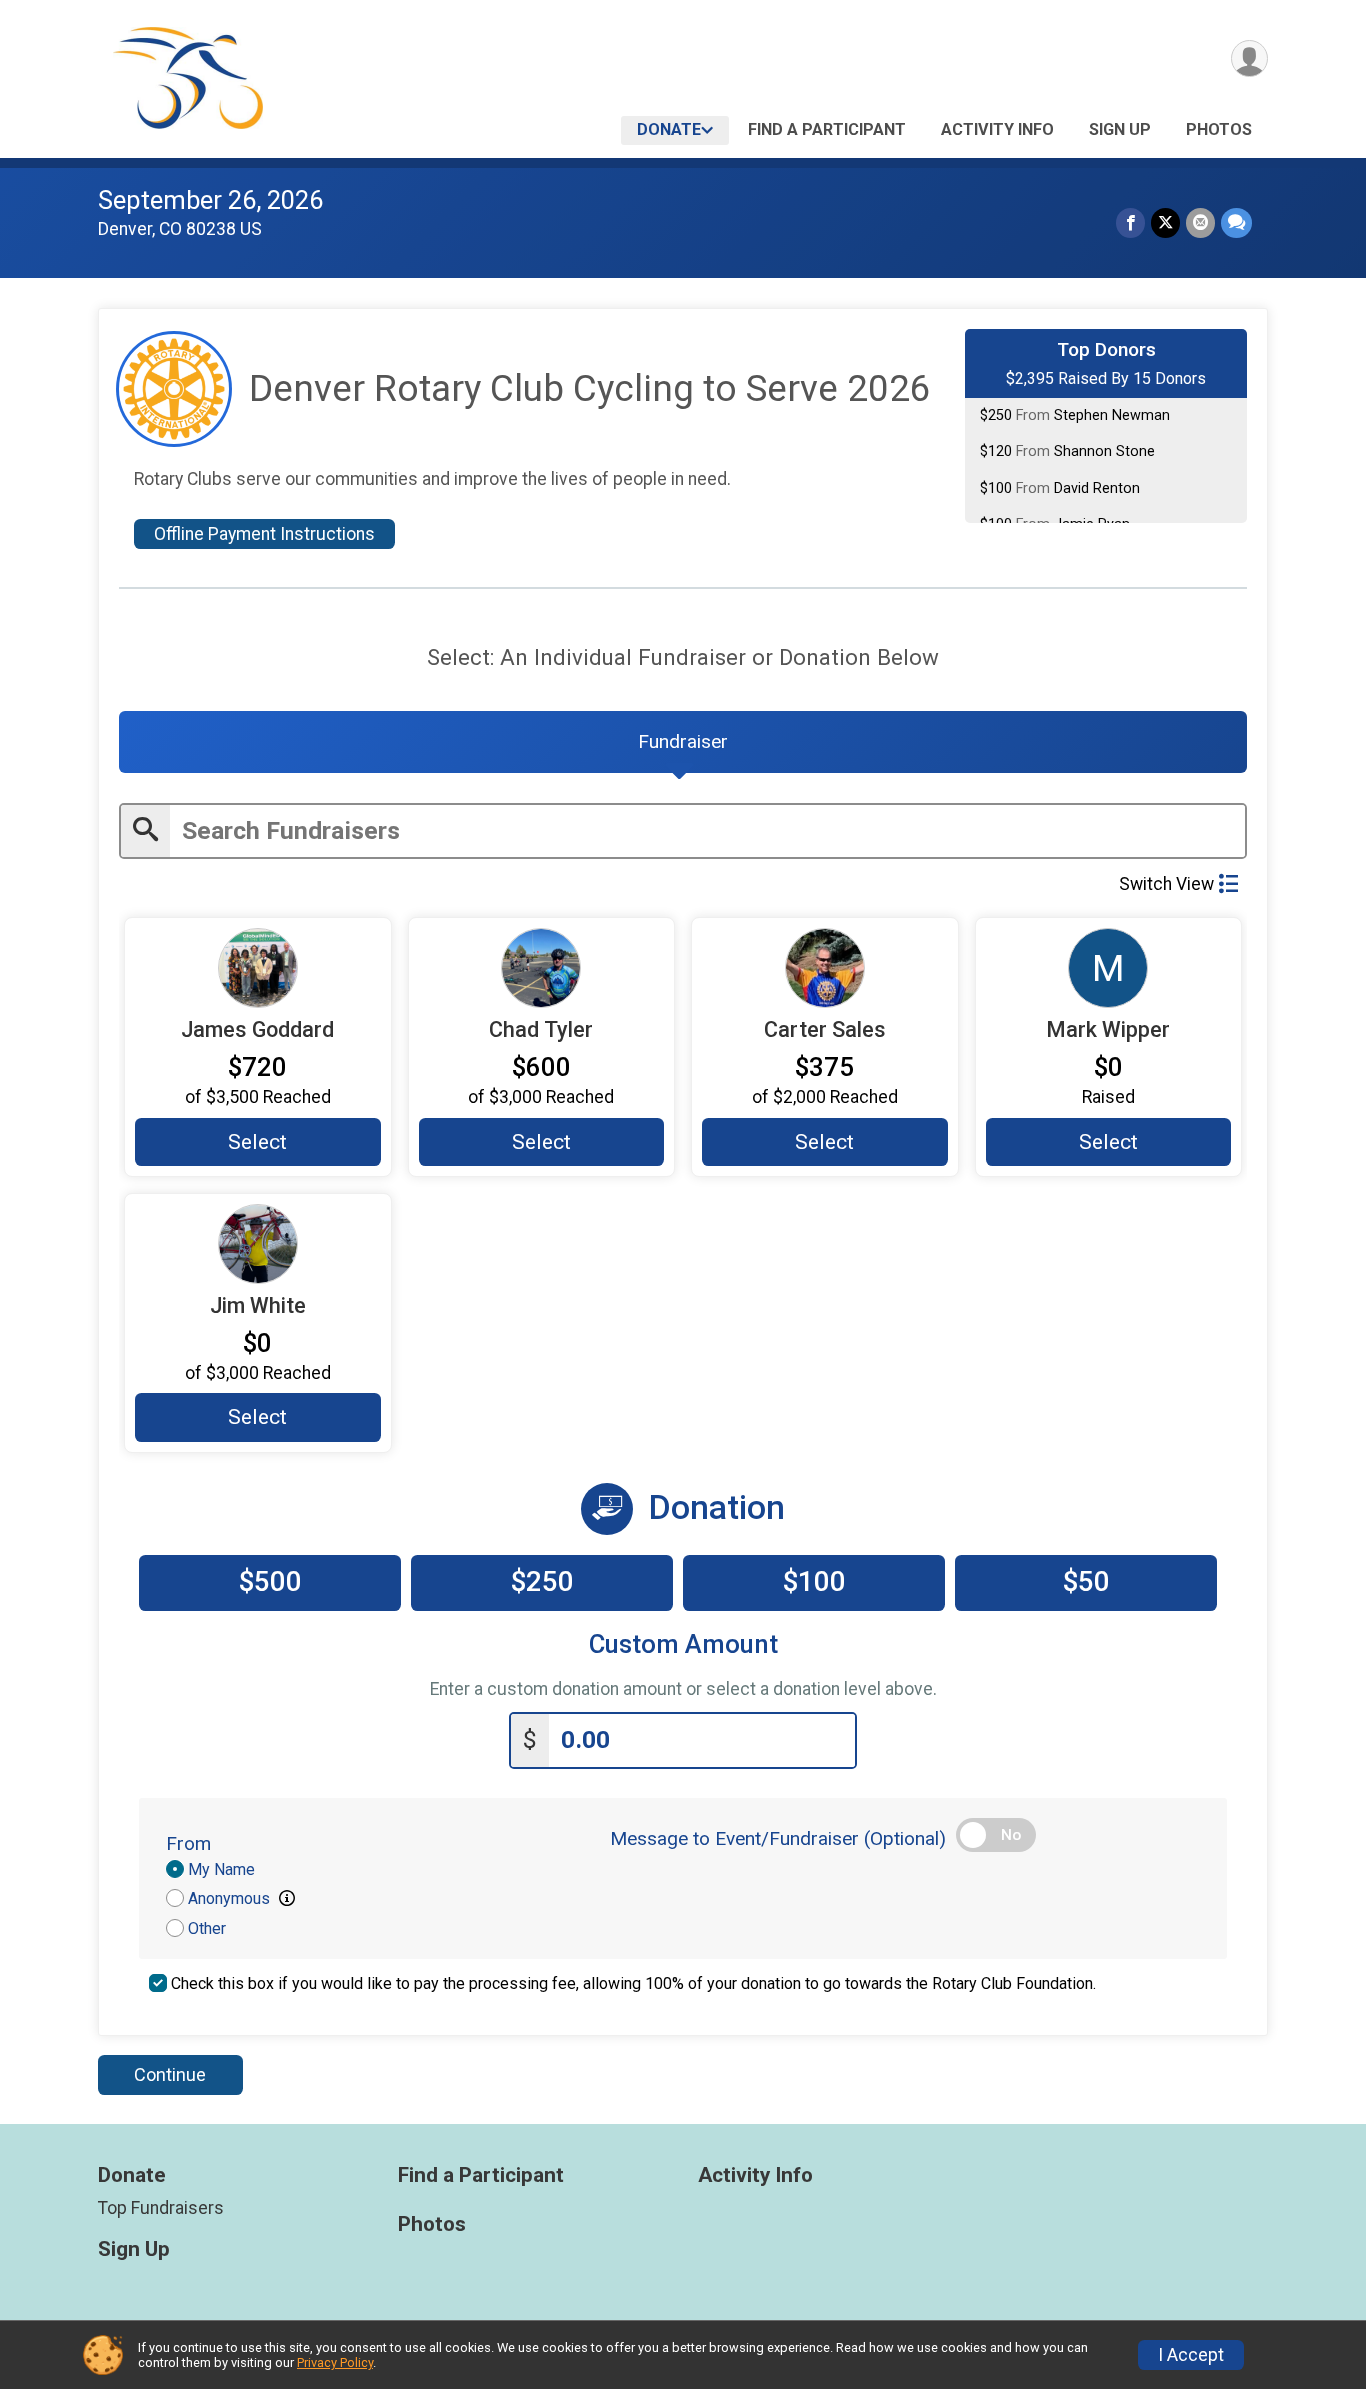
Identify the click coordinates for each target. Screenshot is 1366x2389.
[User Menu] (1249, 58)
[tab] (683, 742)
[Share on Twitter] (1165, 222)
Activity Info (997, 129)
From (188, 1843)
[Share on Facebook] (1130, 222)
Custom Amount (683, 1644)
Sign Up (1120, 129)
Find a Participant (827, 129)
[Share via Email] (1200, 222)
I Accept (1191, 2355)
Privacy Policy (335, 2362)
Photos (1219, 129)
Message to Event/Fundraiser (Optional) (778, 1838)
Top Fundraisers (161, 2208)
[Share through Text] (1236, 222)
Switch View (1166, 884)
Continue (170, 2074)
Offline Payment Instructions (264, 534)
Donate (669, 129)
